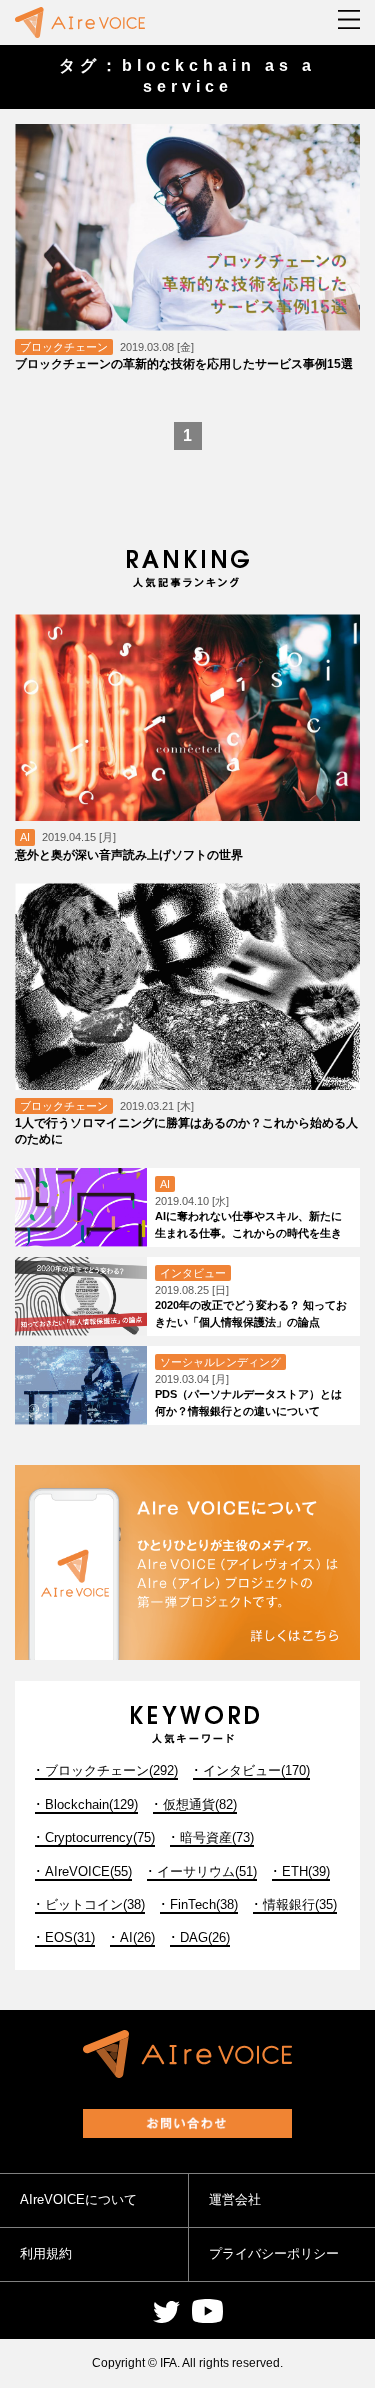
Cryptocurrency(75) (100, 1837)
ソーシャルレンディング (220, 1362)
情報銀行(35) (300, 1904)
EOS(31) (70, 1937)
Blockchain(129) (91, 1804)
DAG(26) (205, 1937)
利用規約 (46, 2253)
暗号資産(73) (217, 1837)
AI (25, 837)
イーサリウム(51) (207, 1871)
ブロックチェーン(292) (111, 1770)
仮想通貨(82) (200, 1804)
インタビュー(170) (256, 1770)
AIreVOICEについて (78, 2199)
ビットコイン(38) (95, 1904)
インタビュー (193, 1273)
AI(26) (137, 1937)
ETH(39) (306, 1871)
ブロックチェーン (64, 347)
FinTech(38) (204, 1904)
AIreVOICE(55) (88, 1871)
